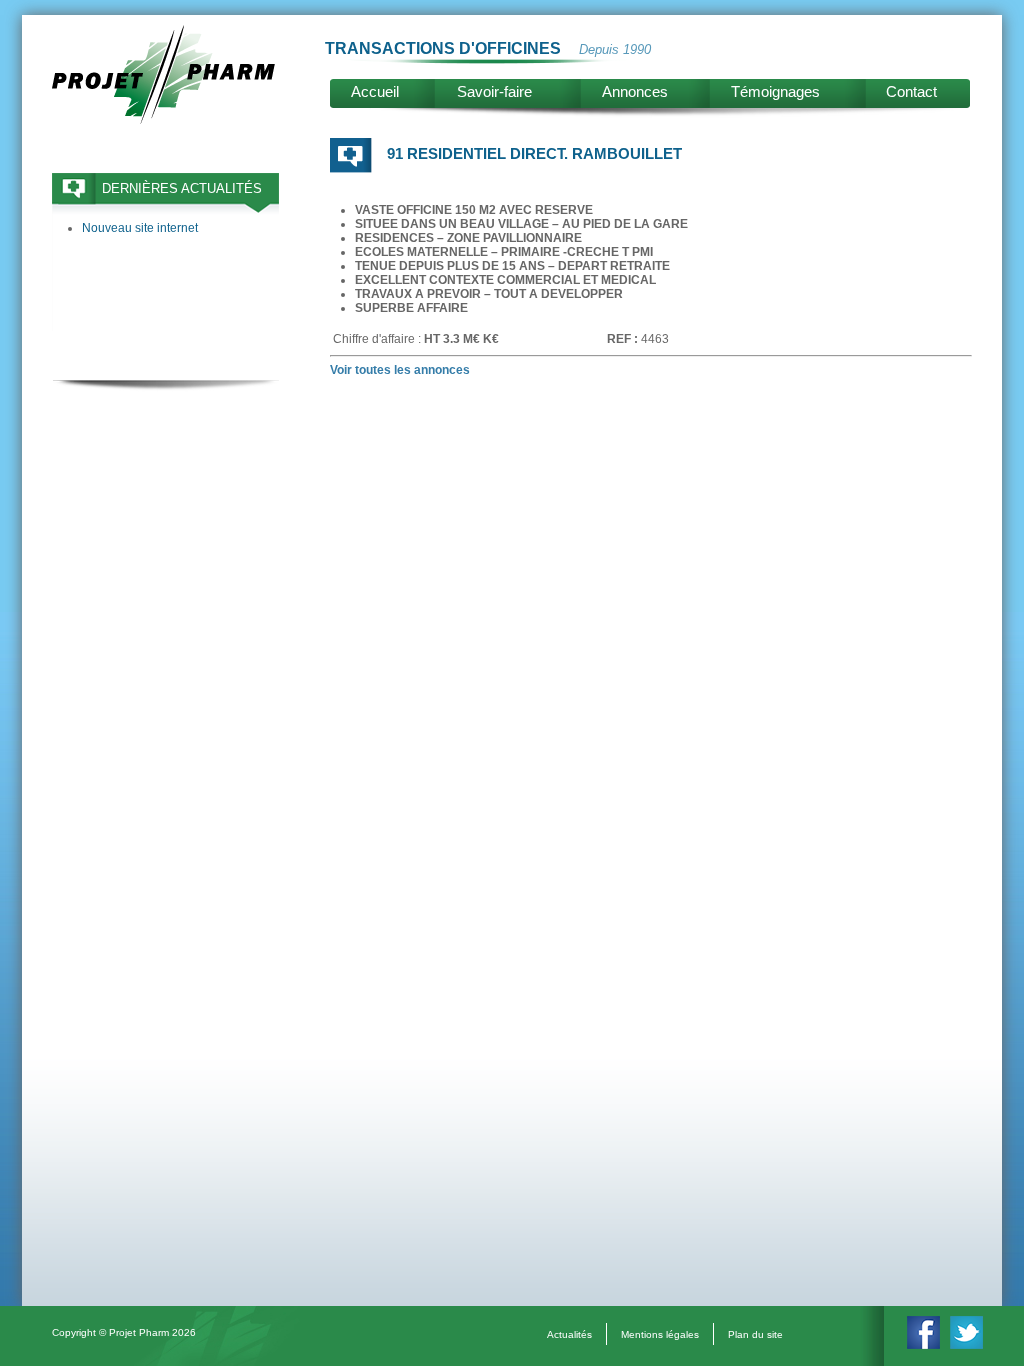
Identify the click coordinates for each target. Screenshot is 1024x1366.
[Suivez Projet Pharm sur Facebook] (923, 1345)
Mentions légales (660, 1334)
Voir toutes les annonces (400, 370)
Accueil (375, 91)
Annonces (635, 91)
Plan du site (755, 1334)
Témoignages (775, 91)
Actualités (569, 1334)
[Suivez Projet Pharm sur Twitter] (966, 1345)
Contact (911, 91)
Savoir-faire (494, 91)
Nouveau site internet (140, 228)
